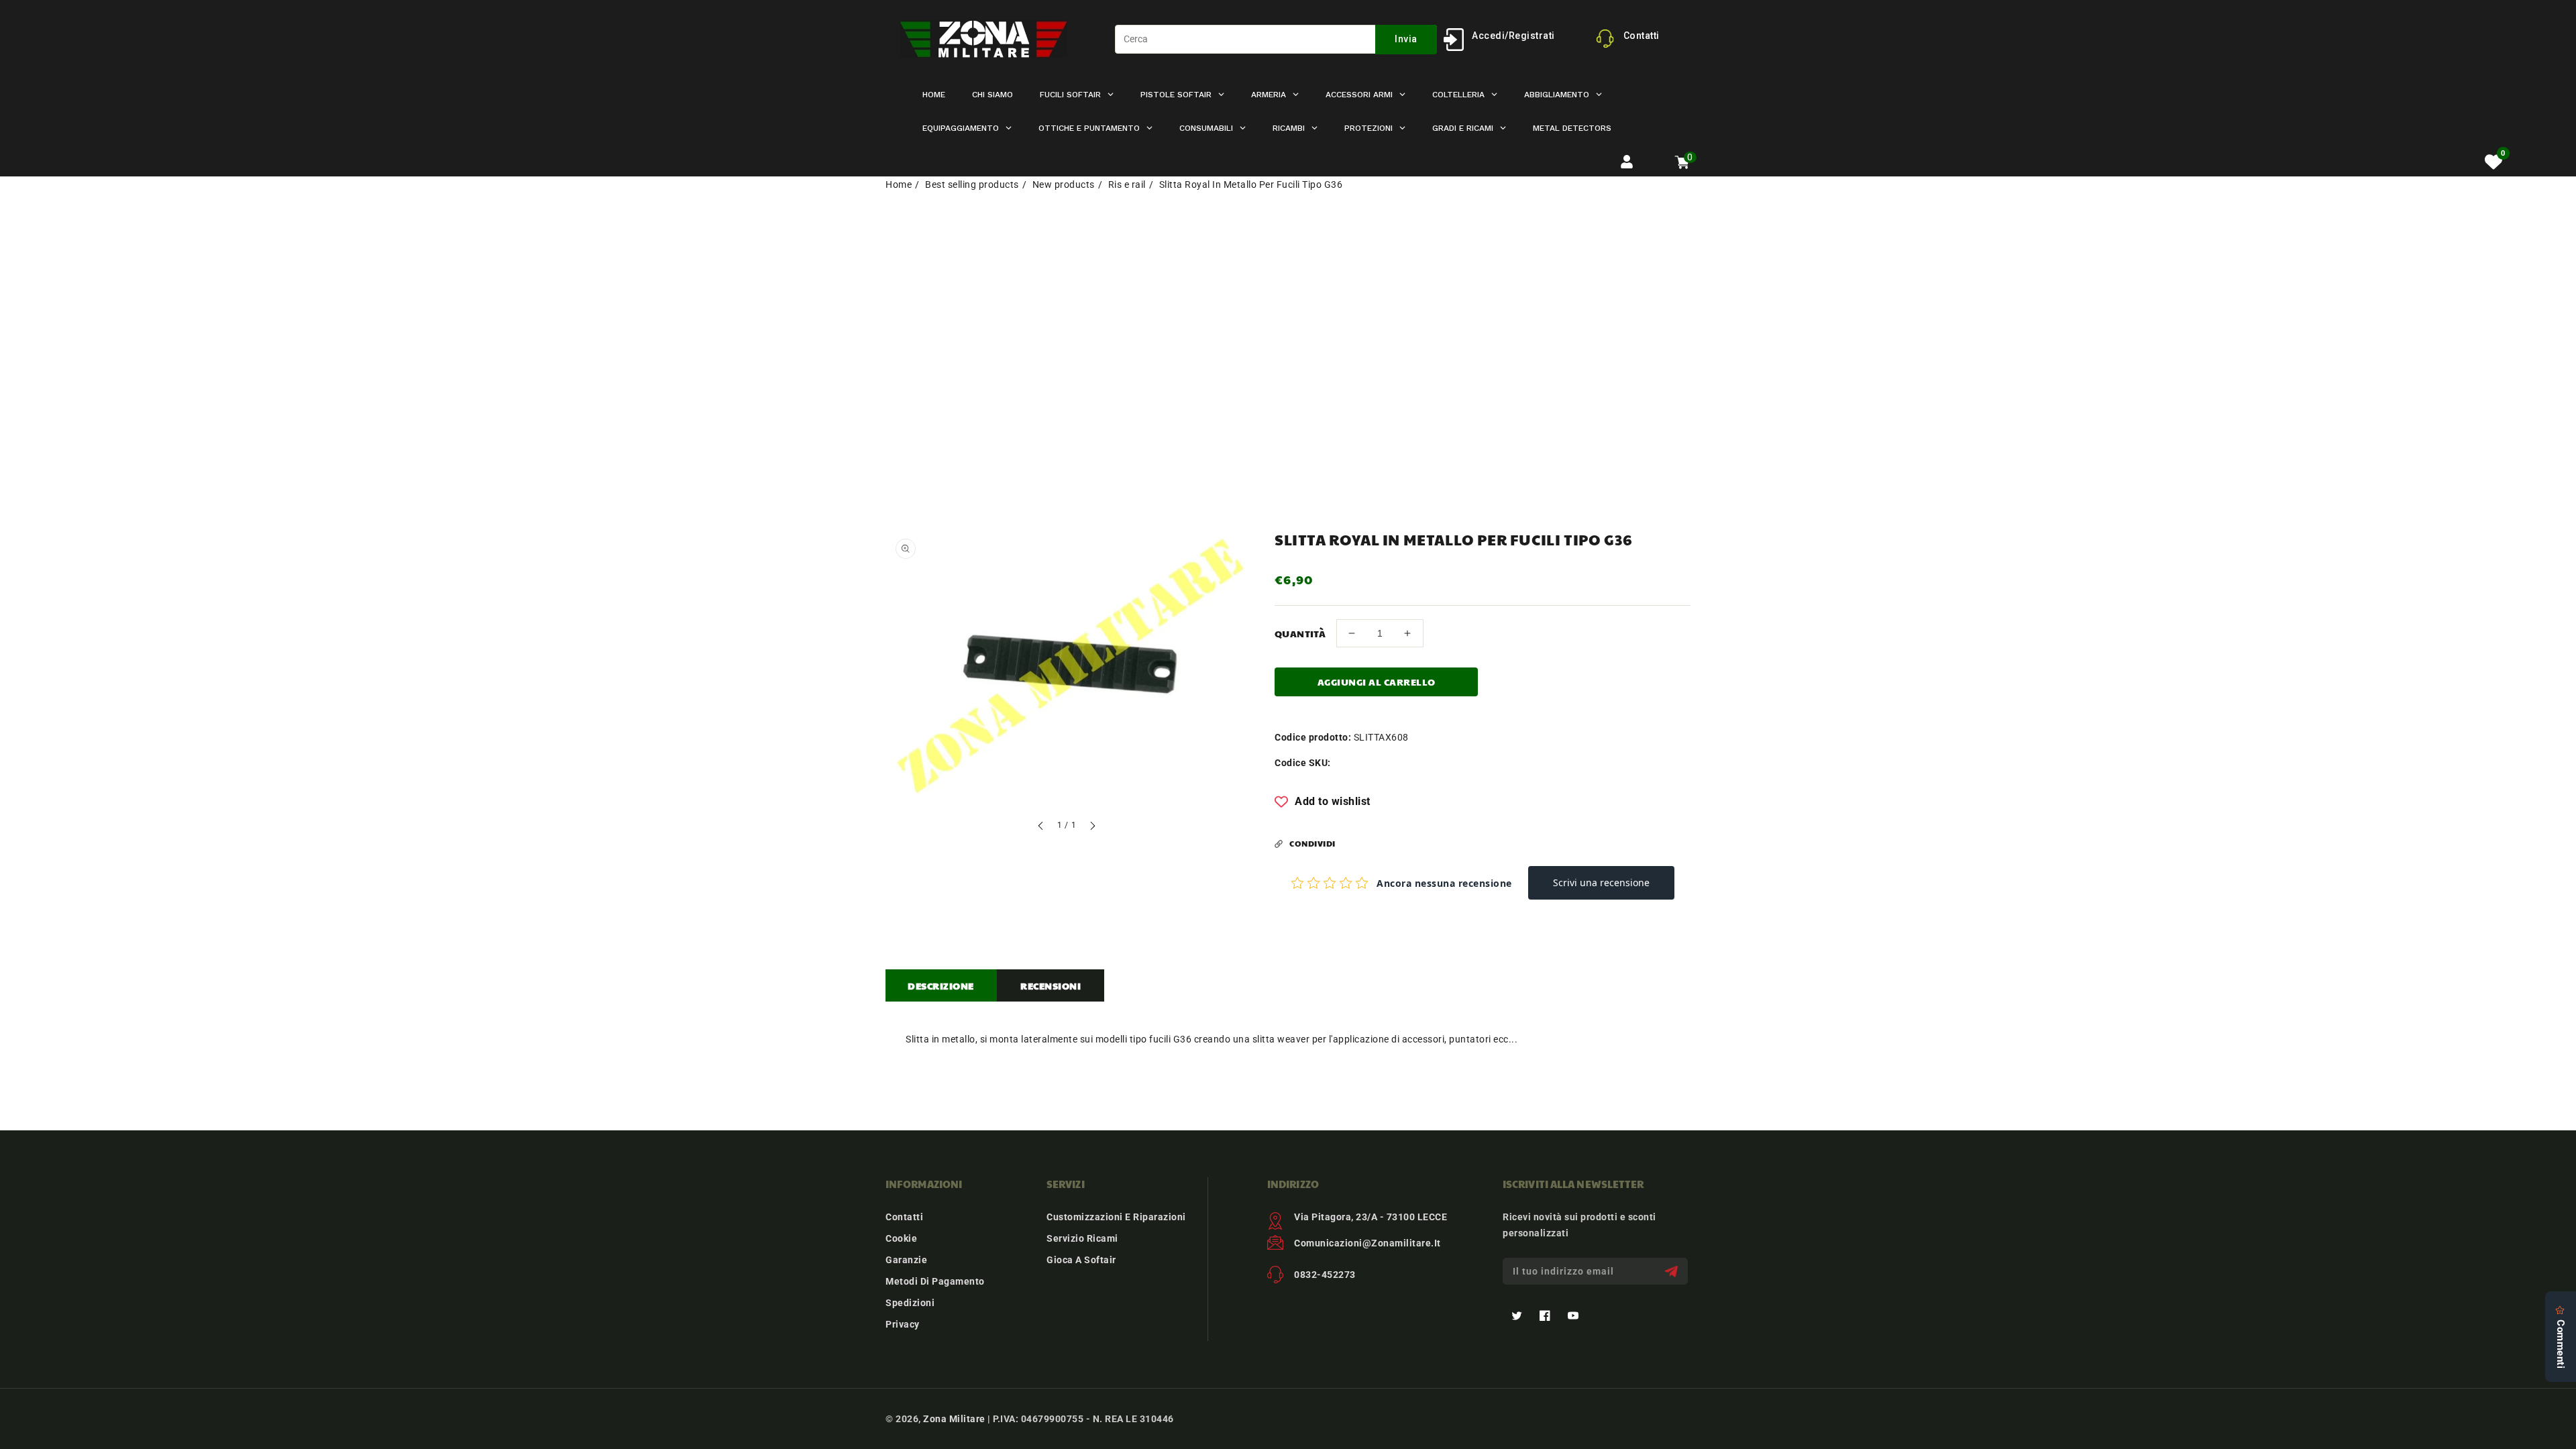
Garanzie (906, 1260)
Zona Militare (954, 1419)
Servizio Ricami (1082, 1238)
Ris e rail (1127, 184)
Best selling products (972, 184)
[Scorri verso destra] (1092, 827)
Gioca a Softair (1081, 1260)
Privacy (903, 1324)
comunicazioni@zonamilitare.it (1367, 1243)
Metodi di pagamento (935, 1281)
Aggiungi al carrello (1377, 682)
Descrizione (941, 985)
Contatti (904, 1217)
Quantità (1300, 633)
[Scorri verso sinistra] (1041, 827)
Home (899, 184)
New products (1064, 184)
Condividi (1312, 843)
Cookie (901, 1238)
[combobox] (1276, 39)
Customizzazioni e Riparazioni (1116, 1217)
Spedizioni (910, 1303)
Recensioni (1051, 985)
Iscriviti (1673, 1272)
